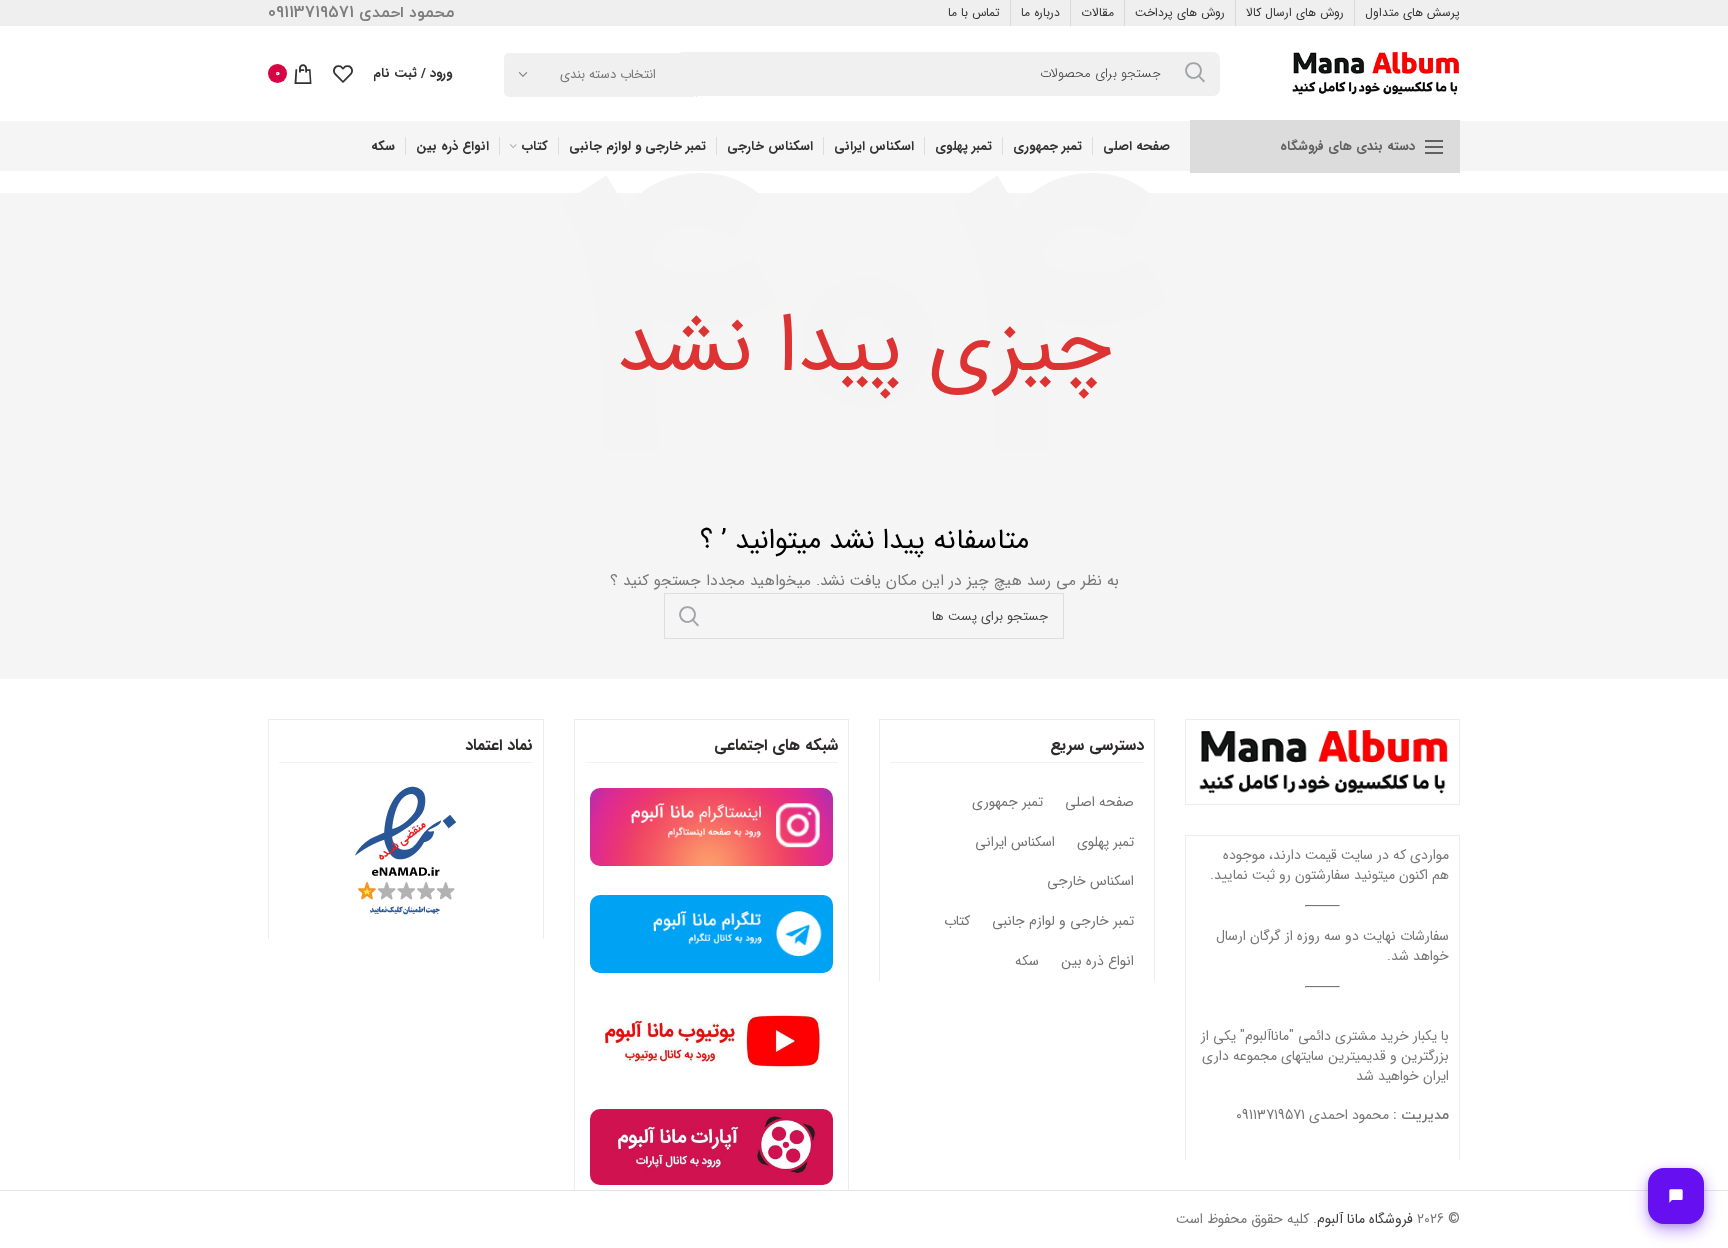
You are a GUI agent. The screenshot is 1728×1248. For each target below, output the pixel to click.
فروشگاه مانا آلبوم (1365, 1219)
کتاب (957, 922)
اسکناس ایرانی (1015, 843)
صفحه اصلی (1099, 803)
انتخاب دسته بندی (608, 74)
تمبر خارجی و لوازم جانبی (1063, 922)
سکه (1027, 962)
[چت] (1676, 1196)
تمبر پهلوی (1105, 843)
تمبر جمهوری (1007, 803)
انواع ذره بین (1097, 962)
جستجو (689, 616)
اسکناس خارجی (1090, 882)
